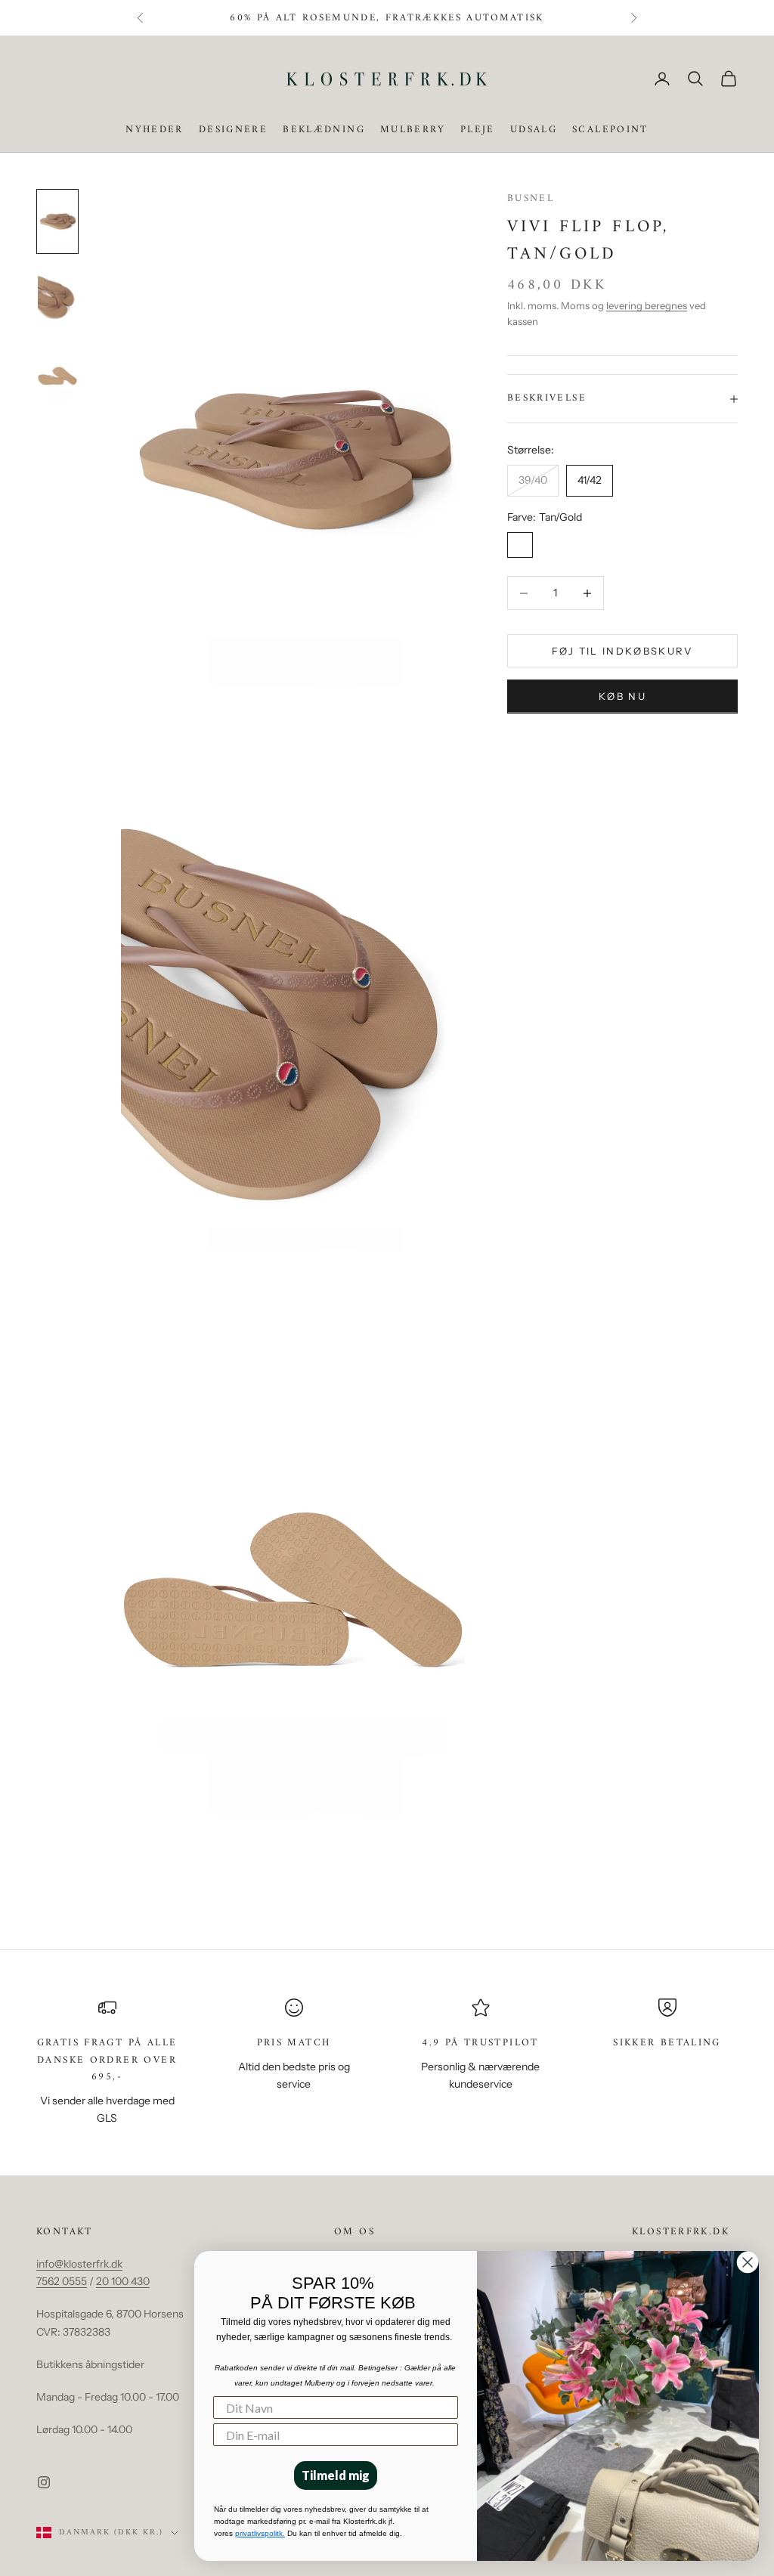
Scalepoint (610, 130)
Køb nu (622, 696)
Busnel (531, 198)
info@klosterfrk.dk (79, 2264)
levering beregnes (647, 305)
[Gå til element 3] (57, 376)
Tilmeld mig (336, 2475)
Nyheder (155, 130)
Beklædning (324, 130)
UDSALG (534, 130)
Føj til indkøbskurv (622, 651)
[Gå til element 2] (57, 299)
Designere (233, 130)
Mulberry (413, 130)
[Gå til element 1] (57, 221)
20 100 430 (123, 2281)
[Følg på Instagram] (44, 2482)
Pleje (478, 130)
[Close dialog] (748, 2262)
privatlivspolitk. (260, 2533)
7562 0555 (62, 2281)
